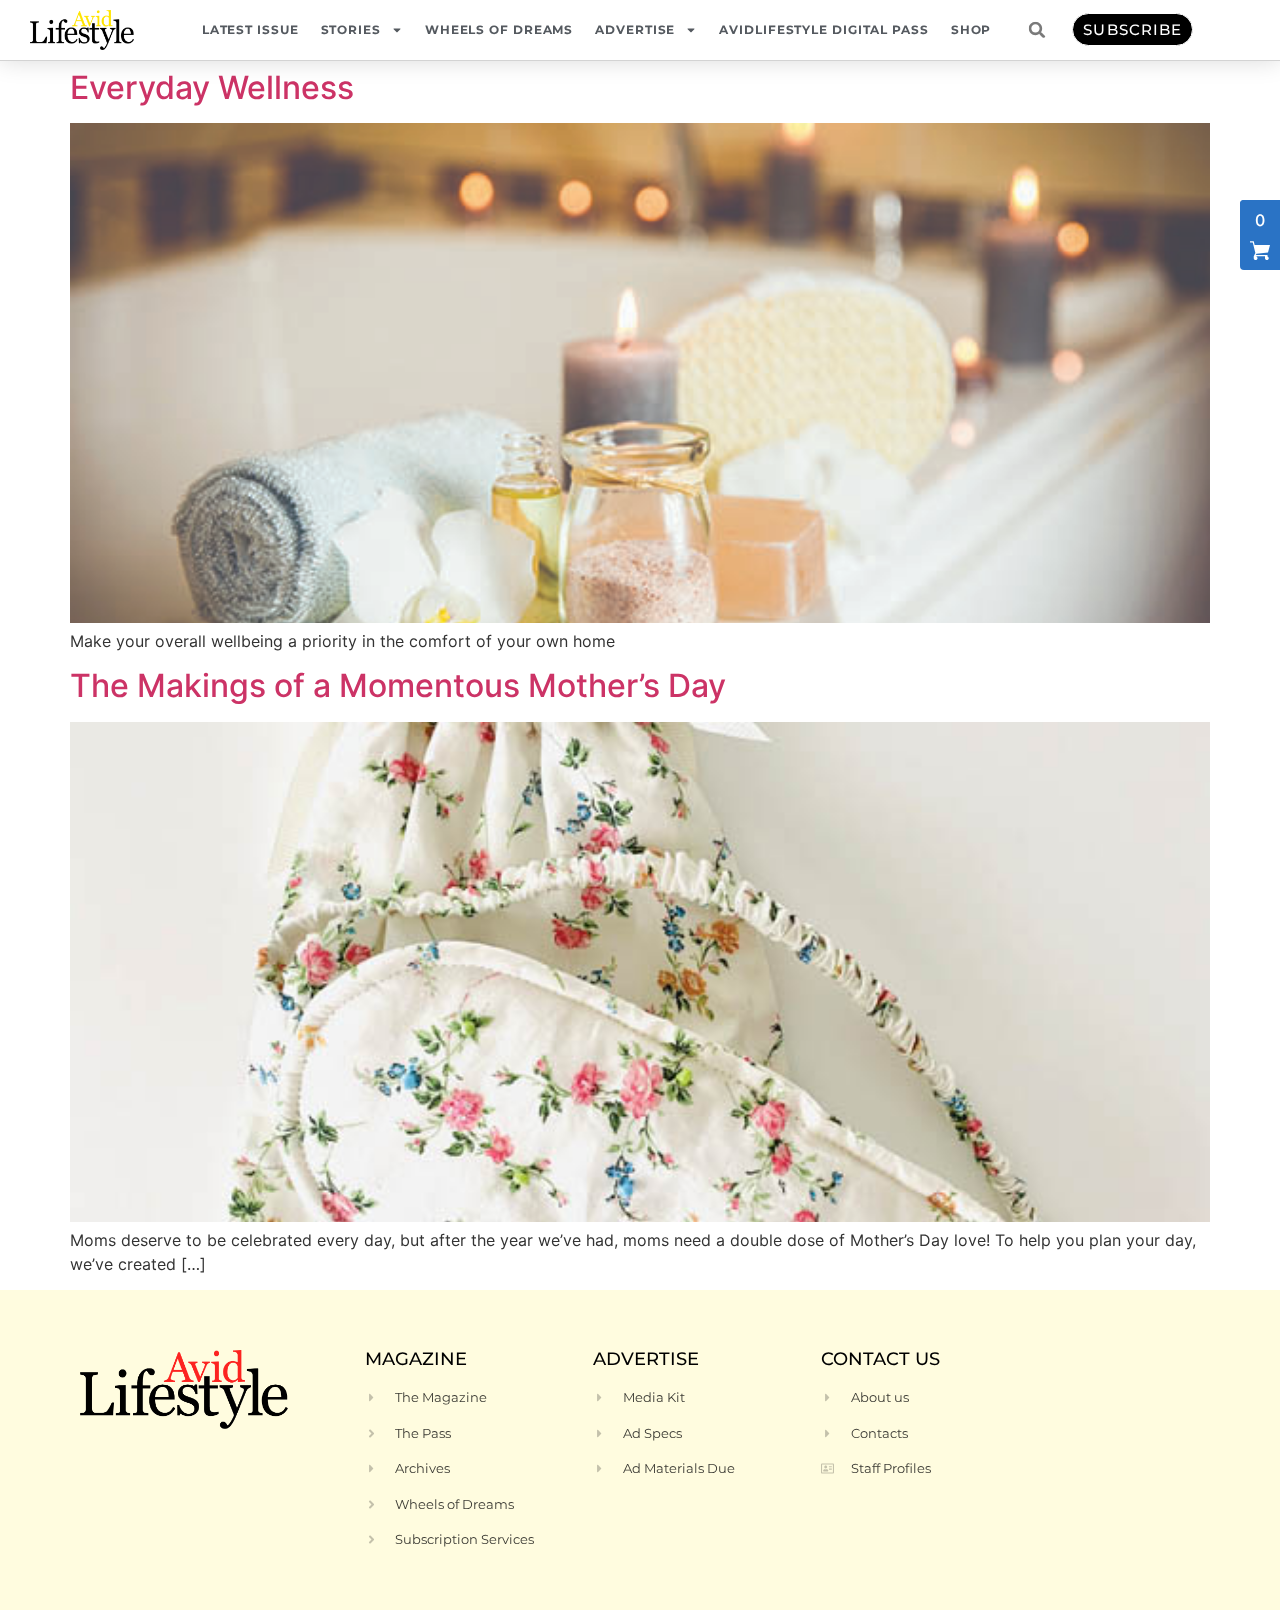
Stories (351, 29)
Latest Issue (250, 29)
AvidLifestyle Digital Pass (823, 29)
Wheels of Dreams (499, 29)
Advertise (635, 29)
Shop (971, 29)
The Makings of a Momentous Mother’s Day (398, 685)
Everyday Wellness (212, 87)
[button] (1037, 30)
